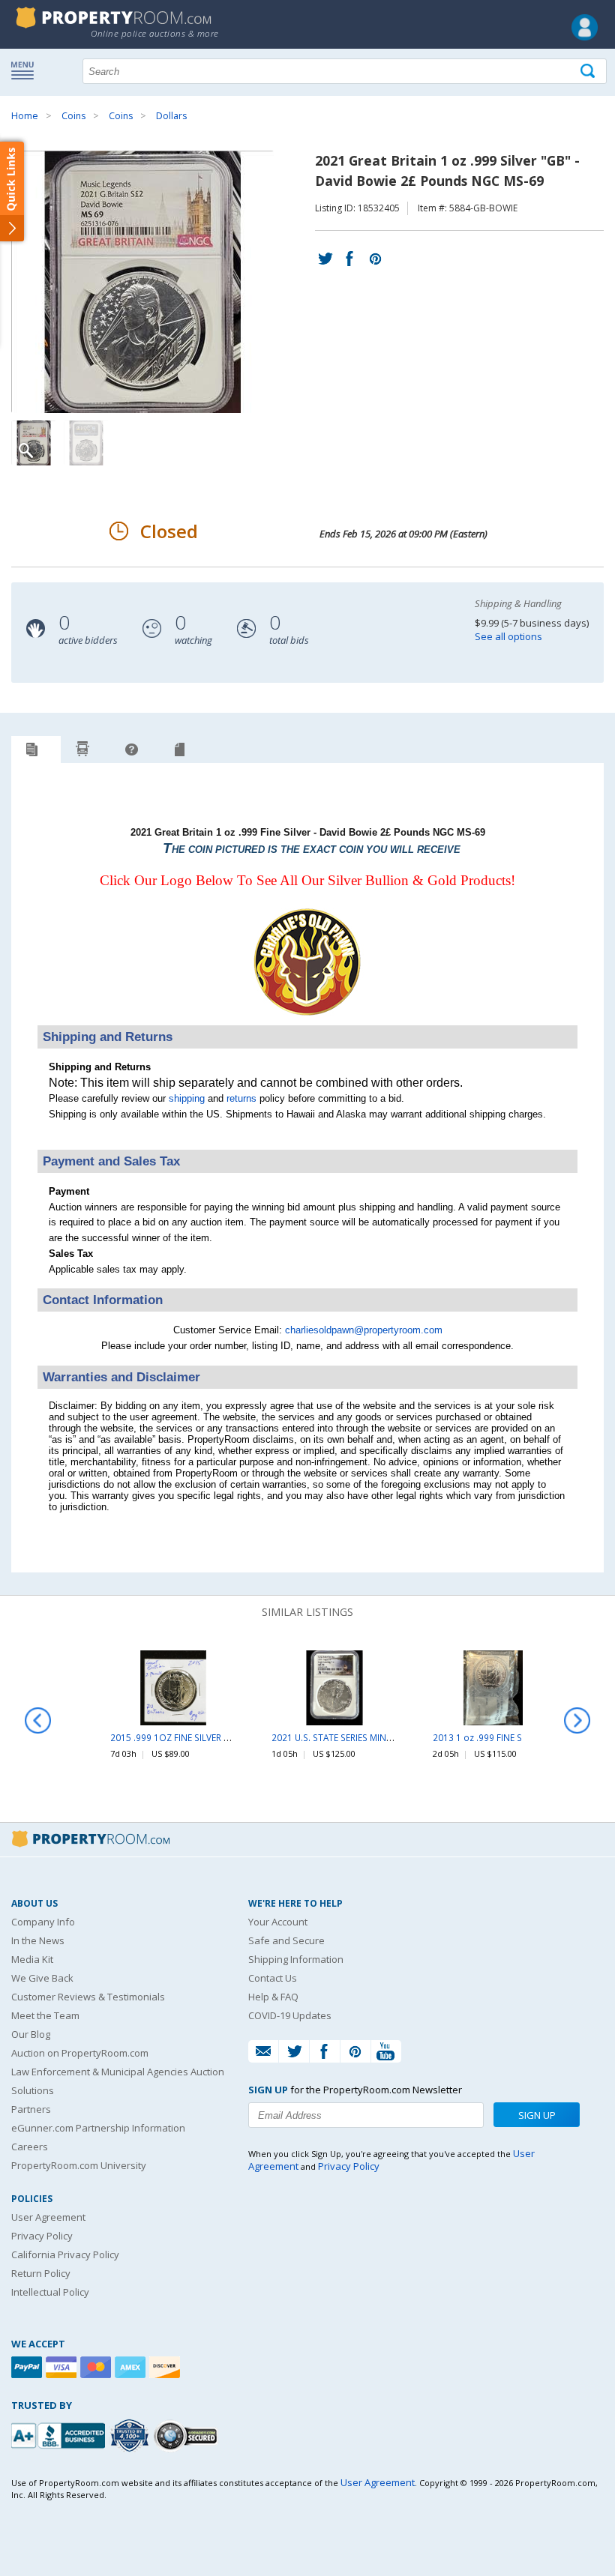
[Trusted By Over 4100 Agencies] (131, 2436)
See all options (508, 636)
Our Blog (31, 2034)
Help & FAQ (273, 1997)
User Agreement (48, 2217)
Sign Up (537, 2115)
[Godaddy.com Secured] (188, 2435)
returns (241, 1098)
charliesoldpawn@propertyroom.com (364, 1330)
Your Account (278, 1922)
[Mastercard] (97, 2367)
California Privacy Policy (65, 2254)
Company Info (43, 1922)
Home (25, 116)
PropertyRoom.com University (79, 2165)
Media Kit (32, 1959)
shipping (187, 1098)
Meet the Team (45, 2015)
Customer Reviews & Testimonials (88, 1997)
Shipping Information (296, 1959)
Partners (31, 2109)
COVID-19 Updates (290, 2015)
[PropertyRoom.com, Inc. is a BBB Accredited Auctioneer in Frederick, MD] (60, 2434)
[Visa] (63, 2367)
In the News (38, 1940)
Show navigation (26, 70)
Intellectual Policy (50, 2292)
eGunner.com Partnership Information (98, 2128)
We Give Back (42, 1978)
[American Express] (132, 2367)
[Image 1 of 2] (156, 282)
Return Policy (41, 2273)
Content (15, 190)
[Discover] (166, 2367)
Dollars (171, 116)
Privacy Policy (42, 2236)
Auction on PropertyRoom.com (80, 2053)
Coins (73, 116)
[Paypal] (28, 2367)
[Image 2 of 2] (86, 443)
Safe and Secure (286, 1940)
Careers (30, 2147)
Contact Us (273, 1978)
